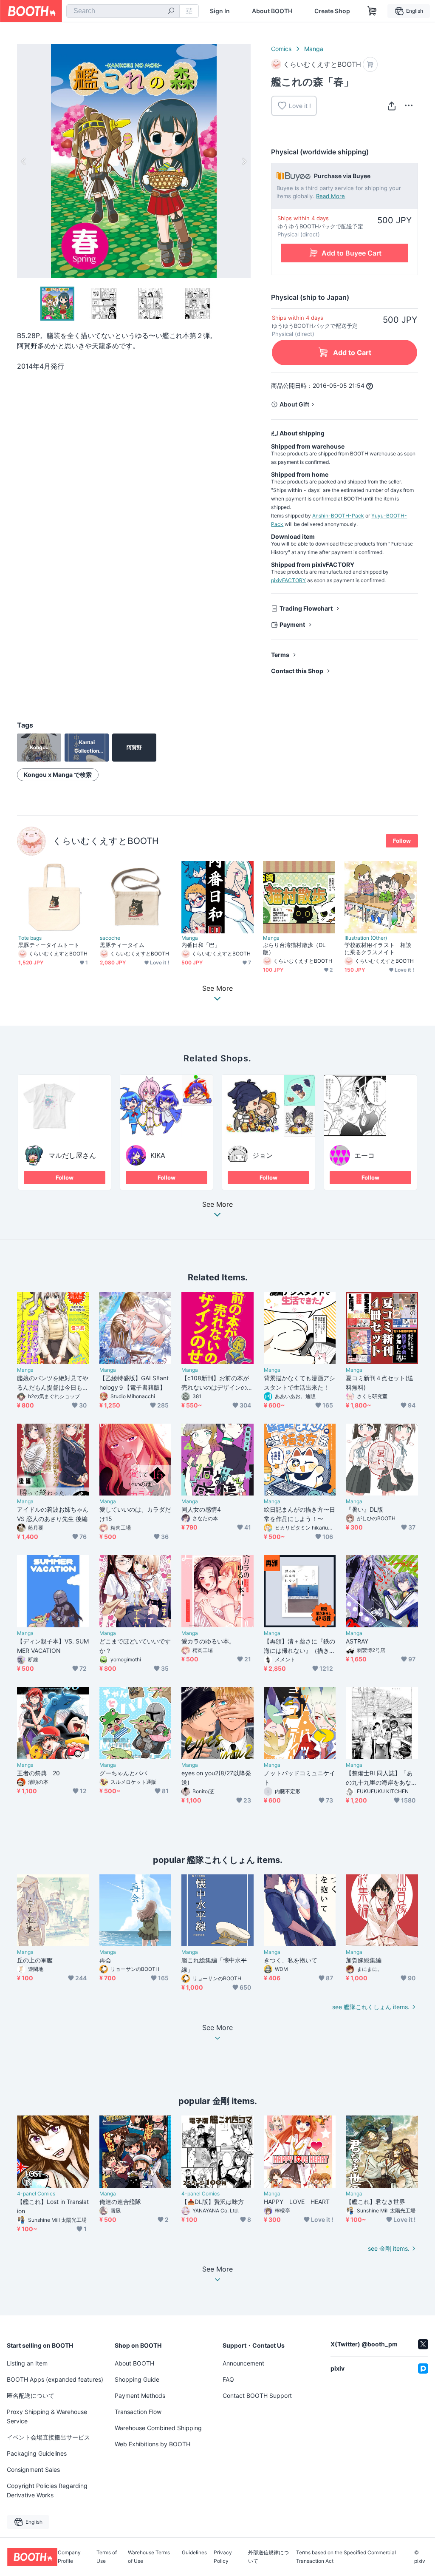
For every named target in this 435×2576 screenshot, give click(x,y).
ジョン (263, 1155)
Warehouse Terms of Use (149, 2557)
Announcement (243, 2363)
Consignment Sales (33, 2469)
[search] (171, 11)
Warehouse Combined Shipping (158, 2428)
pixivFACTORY (288, 580)
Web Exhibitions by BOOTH (153, 2444)
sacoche (110, 938)
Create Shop (332, 11)
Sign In (220, 11)
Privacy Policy (223, 2557)
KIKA (158, 1155)
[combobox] (123, 11)
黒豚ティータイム (122, 945)
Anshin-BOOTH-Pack (338, 516)
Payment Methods (140, 2395)
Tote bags (30, 938)
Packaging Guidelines (37, 2453)
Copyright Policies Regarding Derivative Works (47, 2490)
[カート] (370, 64)
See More (217, 1205)
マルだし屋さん (72, 1155)
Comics (281, 49)
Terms (280, 655)
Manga (314, 49)
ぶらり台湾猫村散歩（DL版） (294, 948)
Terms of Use (107, 2557)
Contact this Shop (297, 671)
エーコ (364, 1155)
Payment (292, 624)
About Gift (294, 404)
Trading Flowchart (306, 608)
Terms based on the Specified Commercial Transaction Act (346, 2557)
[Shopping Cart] (372, 11)
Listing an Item (27, 2363)
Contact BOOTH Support (257, 2395)
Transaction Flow (138, 2412)
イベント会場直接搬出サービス (48, 2437)
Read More (330, 196)
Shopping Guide (137, 2379)
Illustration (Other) (366, 938)
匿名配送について (31, 2395)
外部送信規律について (268, 2557)
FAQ (228, 2379)
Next (244, 161)
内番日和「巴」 (201, 945)
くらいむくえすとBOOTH (106, 841)
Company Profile (69, 2557)
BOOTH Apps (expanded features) (55, 2379)
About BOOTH (272, 11)
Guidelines (194, 2553)
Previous (24, 161)
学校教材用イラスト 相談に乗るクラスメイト (378, 948)
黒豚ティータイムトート (49, 945)
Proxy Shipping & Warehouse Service (47, 2416)
